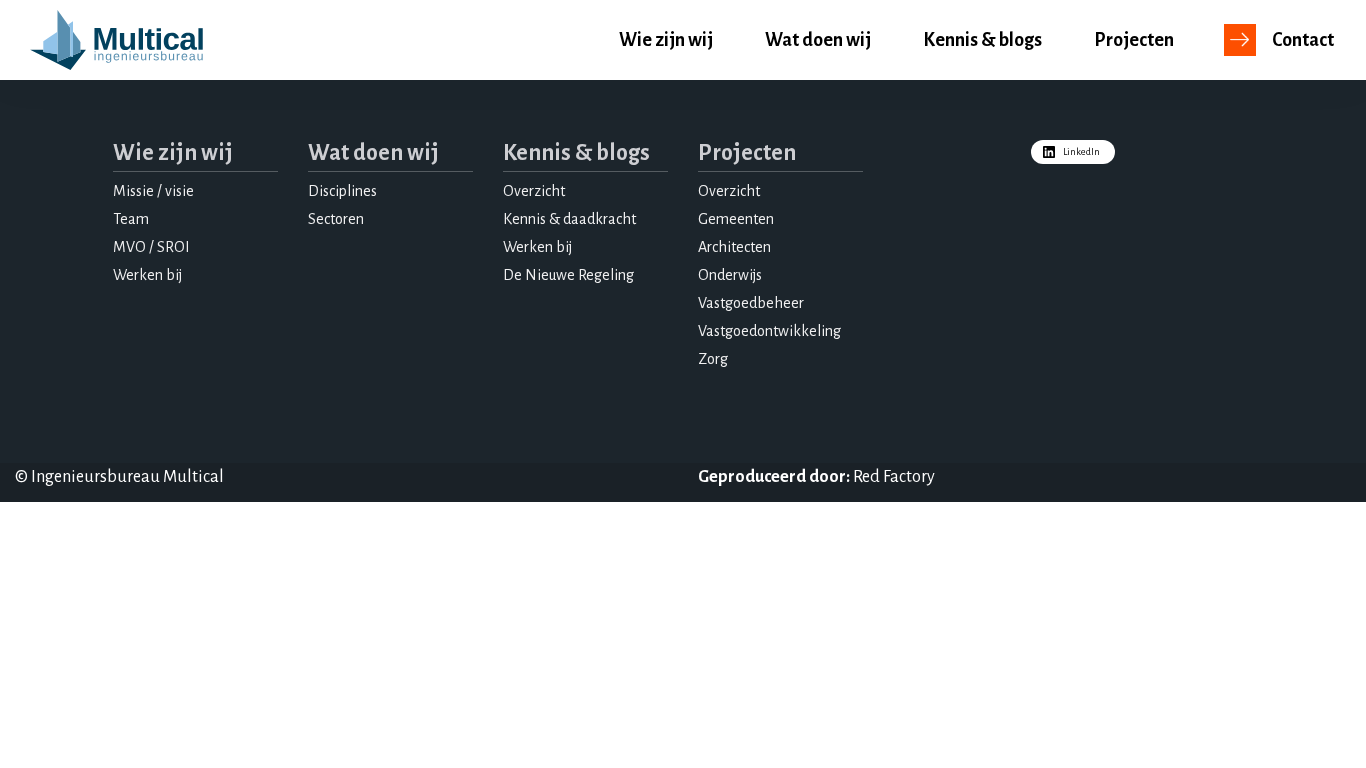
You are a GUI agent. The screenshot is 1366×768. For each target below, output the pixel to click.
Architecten (734, 247)
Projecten (1134, 40)
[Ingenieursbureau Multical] (116, 40)
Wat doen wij (818, 40)
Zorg (713, 359)
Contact (1303, 40)
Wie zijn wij (666, 40)
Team (131, 219)
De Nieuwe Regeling (568, 275)
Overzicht (534, 191)
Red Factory (894, 477)
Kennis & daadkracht (569, 219)
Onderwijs (730, 275)
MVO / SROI (151, 247)
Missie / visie (153, 191)
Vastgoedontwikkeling (769, 331)
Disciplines (342, 191)
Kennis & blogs (982, 40)
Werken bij (147, 275)
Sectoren (336, 219)
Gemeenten (736, 219)
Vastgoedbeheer (751, 303)
